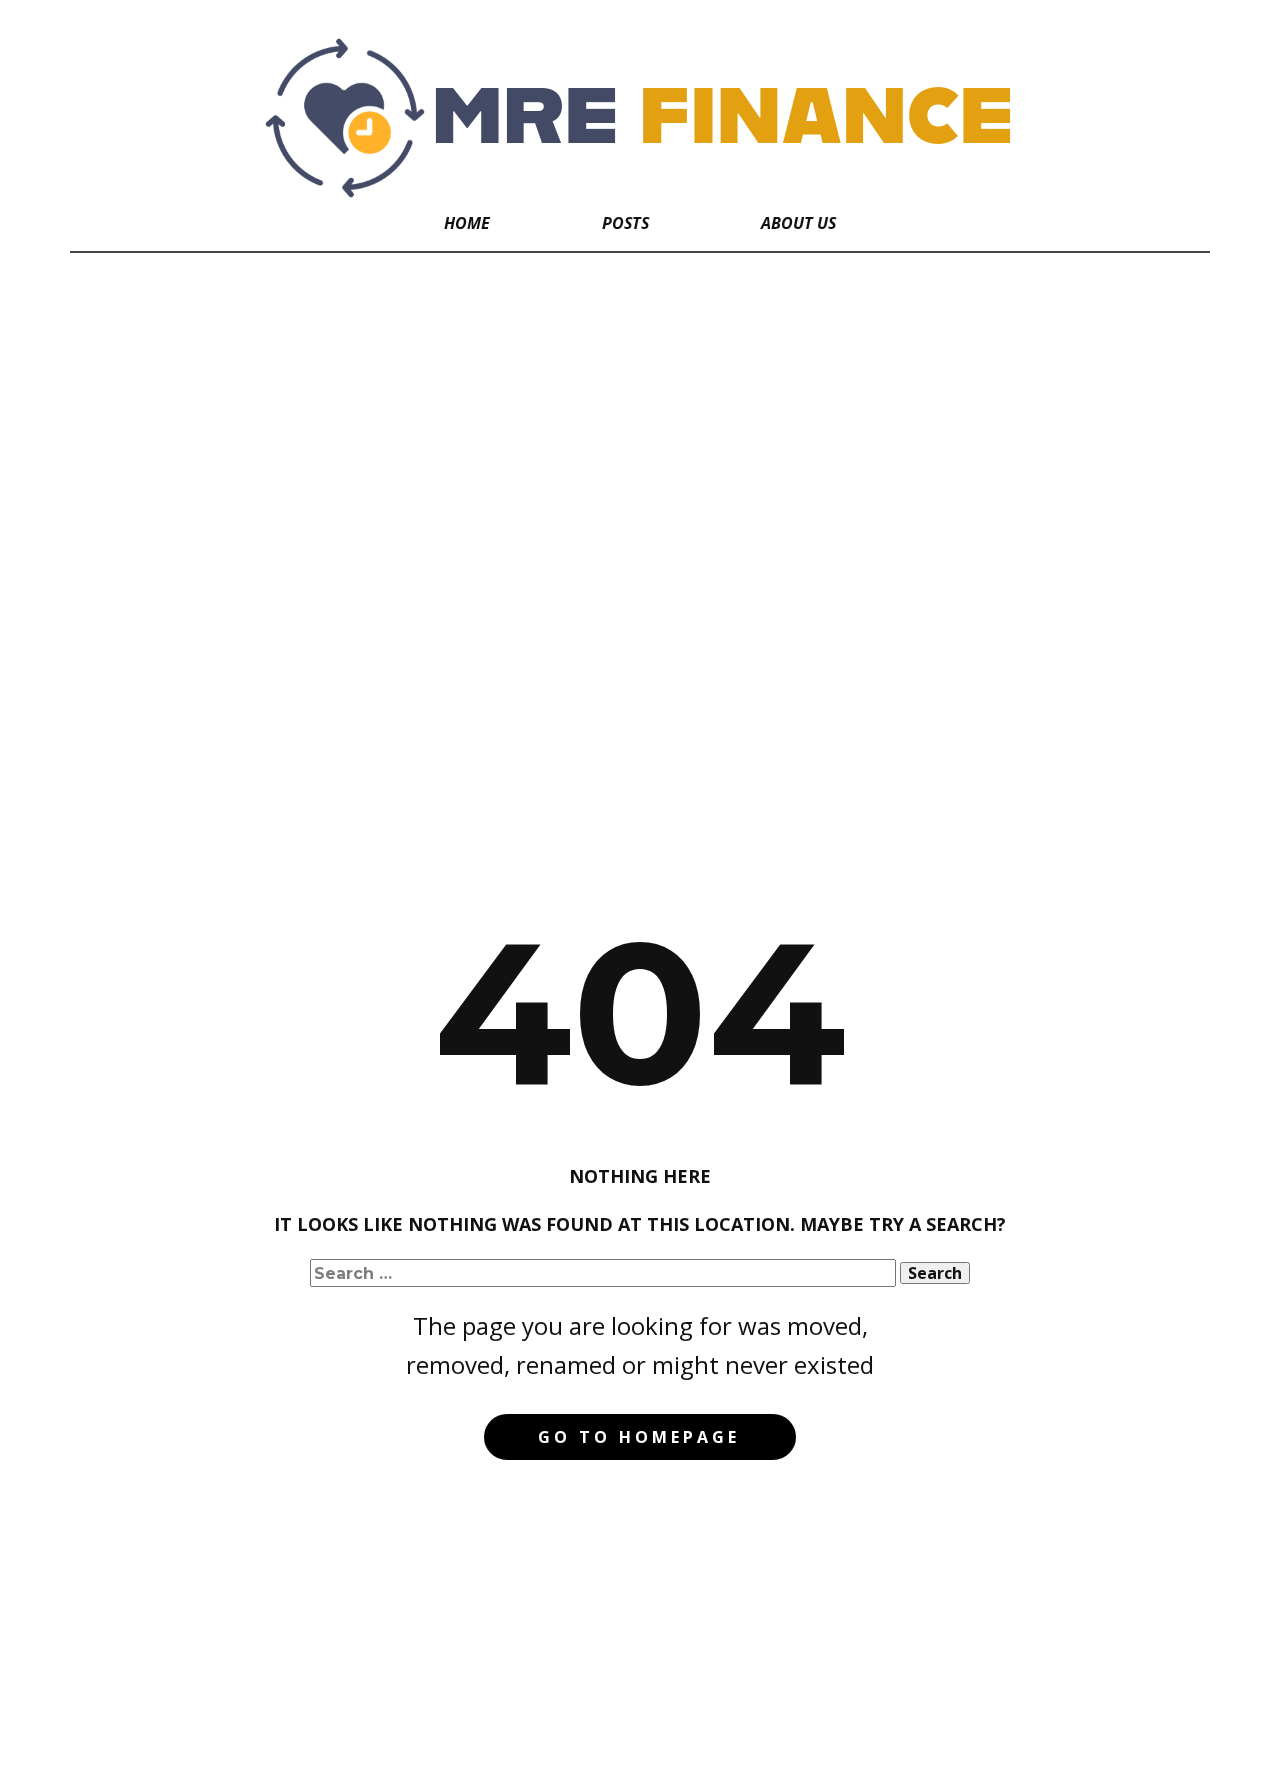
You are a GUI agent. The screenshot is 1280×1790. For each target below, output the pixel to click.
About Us (798, 223)
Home (467, 223)
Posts (625, 223)
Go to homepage (639, 1437)
